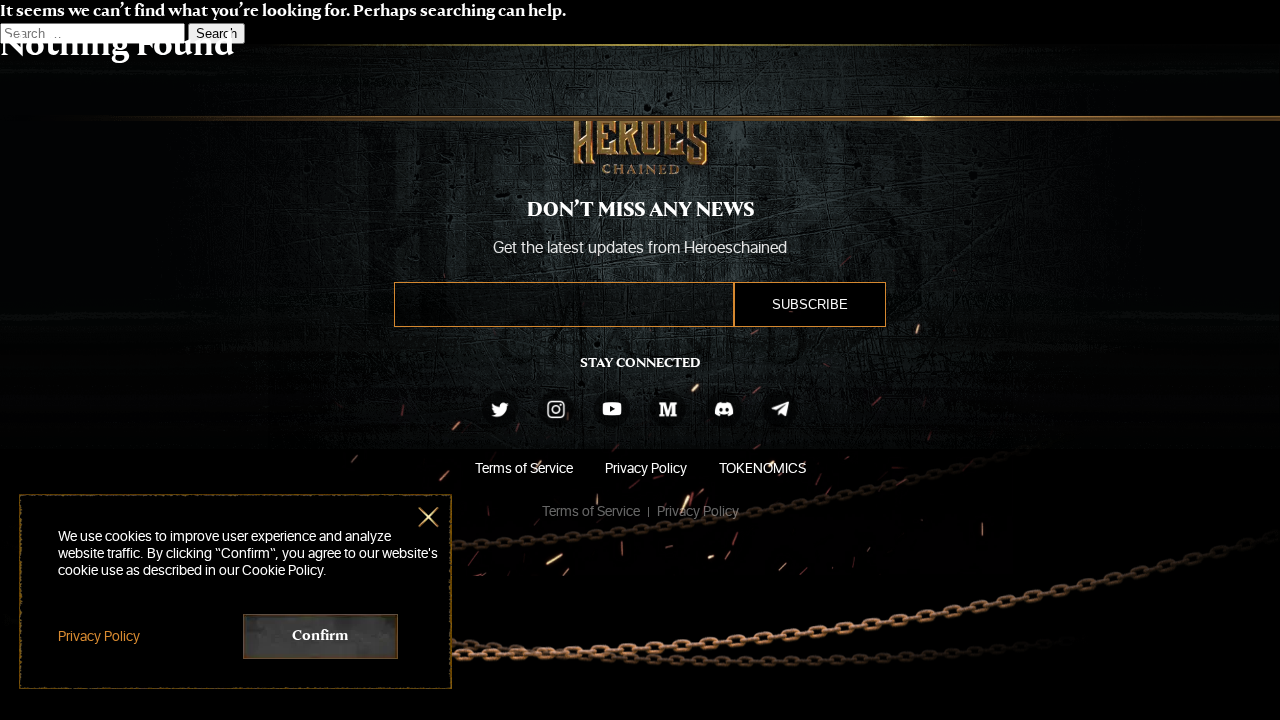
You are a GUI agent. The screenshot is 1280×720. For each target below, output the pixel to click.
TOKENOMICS (762, 468)
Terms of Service (524, 468)
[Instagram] (556, 409)
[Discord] (724, 409)
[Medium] (668, 409)
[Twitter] (500, 409)
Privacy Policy (646, 468)
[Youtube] (612, 409)
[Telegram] (780, 409)
